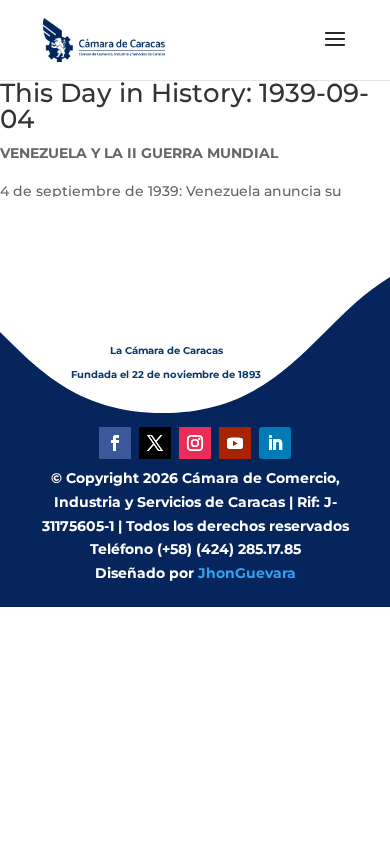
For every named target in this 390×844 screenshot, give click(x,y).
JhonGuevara (247, 573)
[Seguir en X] (155, 443)
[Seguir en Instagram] (195, 443)
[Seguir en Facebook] (115, 443)
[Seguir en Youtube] (235, 443)
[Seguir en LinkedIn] (275, 443)
